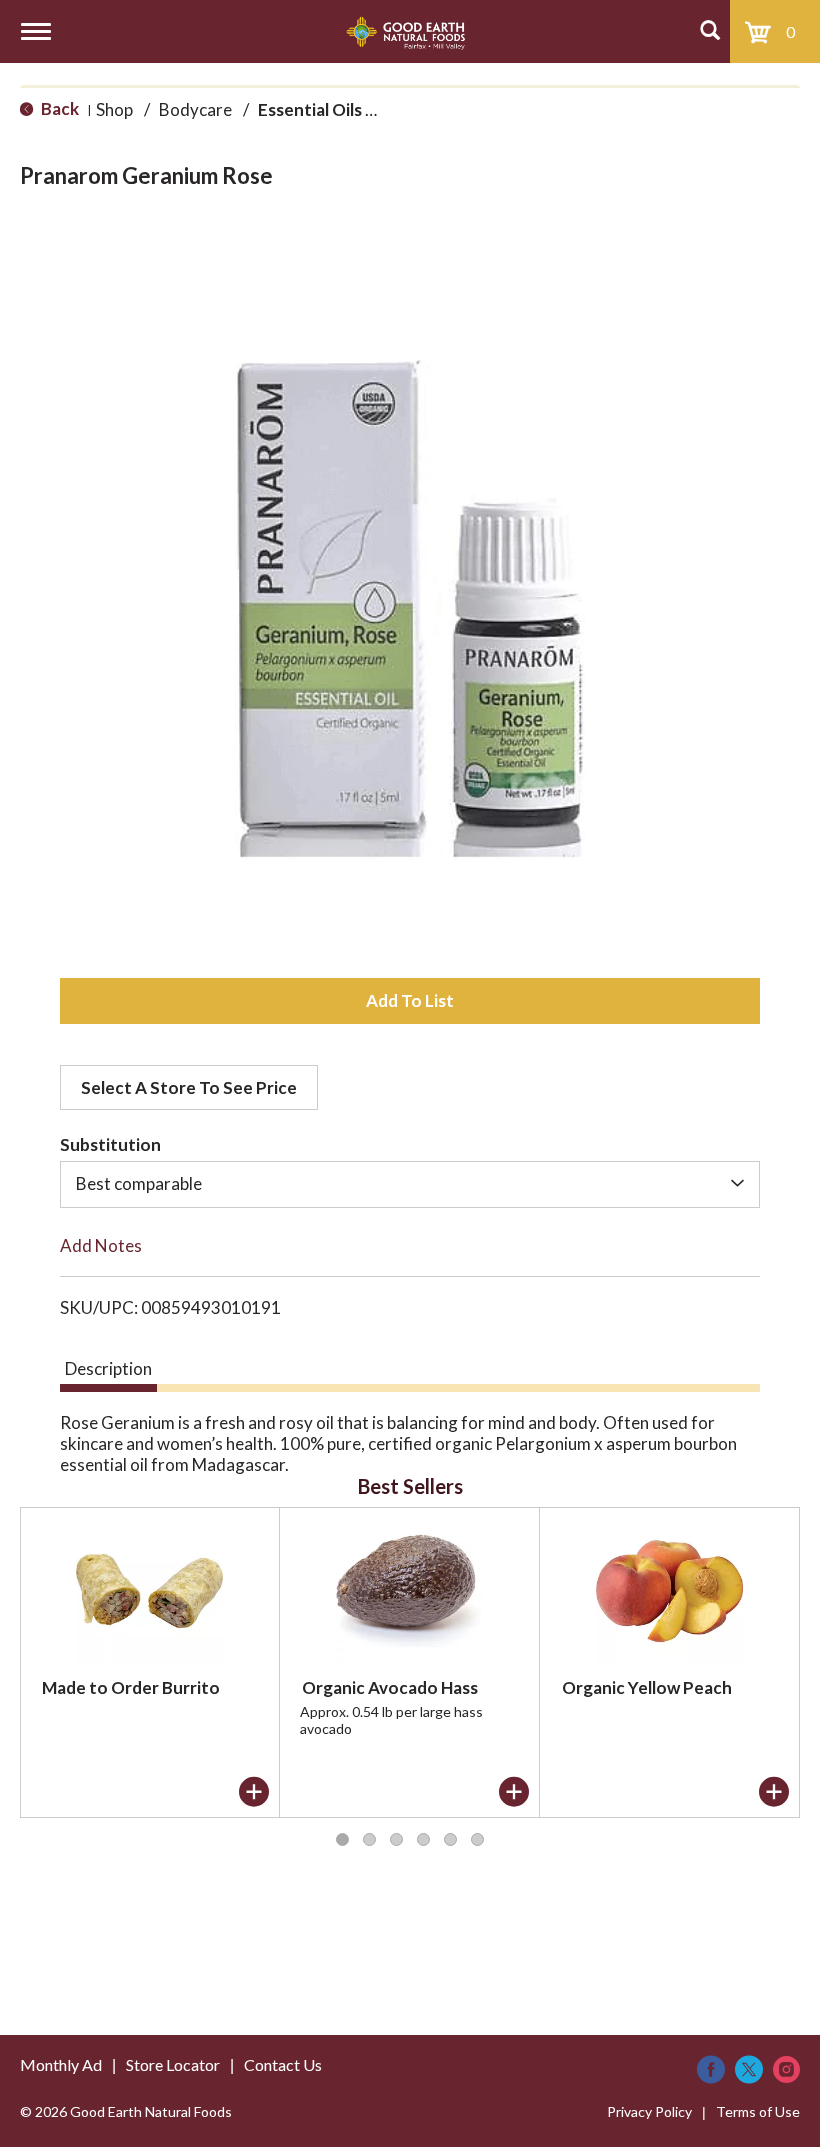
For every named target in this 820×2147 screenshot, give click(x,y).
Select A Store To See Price (189, 1087)
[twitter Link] (749, 2069)
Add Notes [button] (101, 1245)
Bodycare (195, 109)
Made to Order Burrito (131, 1687)
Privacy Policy (649, 2111)
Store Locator (173, 2064)
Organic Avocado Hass (390, 1687)
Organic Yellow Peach (647, 1687)
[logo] (405, 31)
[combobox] (410, 1184)
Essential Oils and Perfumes (366, 109)
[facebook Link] (711, 2069)
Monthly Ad (61, 2064)
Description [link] (108, 1368)
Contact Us (283, 2064)
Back (58, 108)
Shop (114, 109)
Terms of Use (758, 2111)
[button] (410, 1001)
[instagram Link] (786, 2069)
